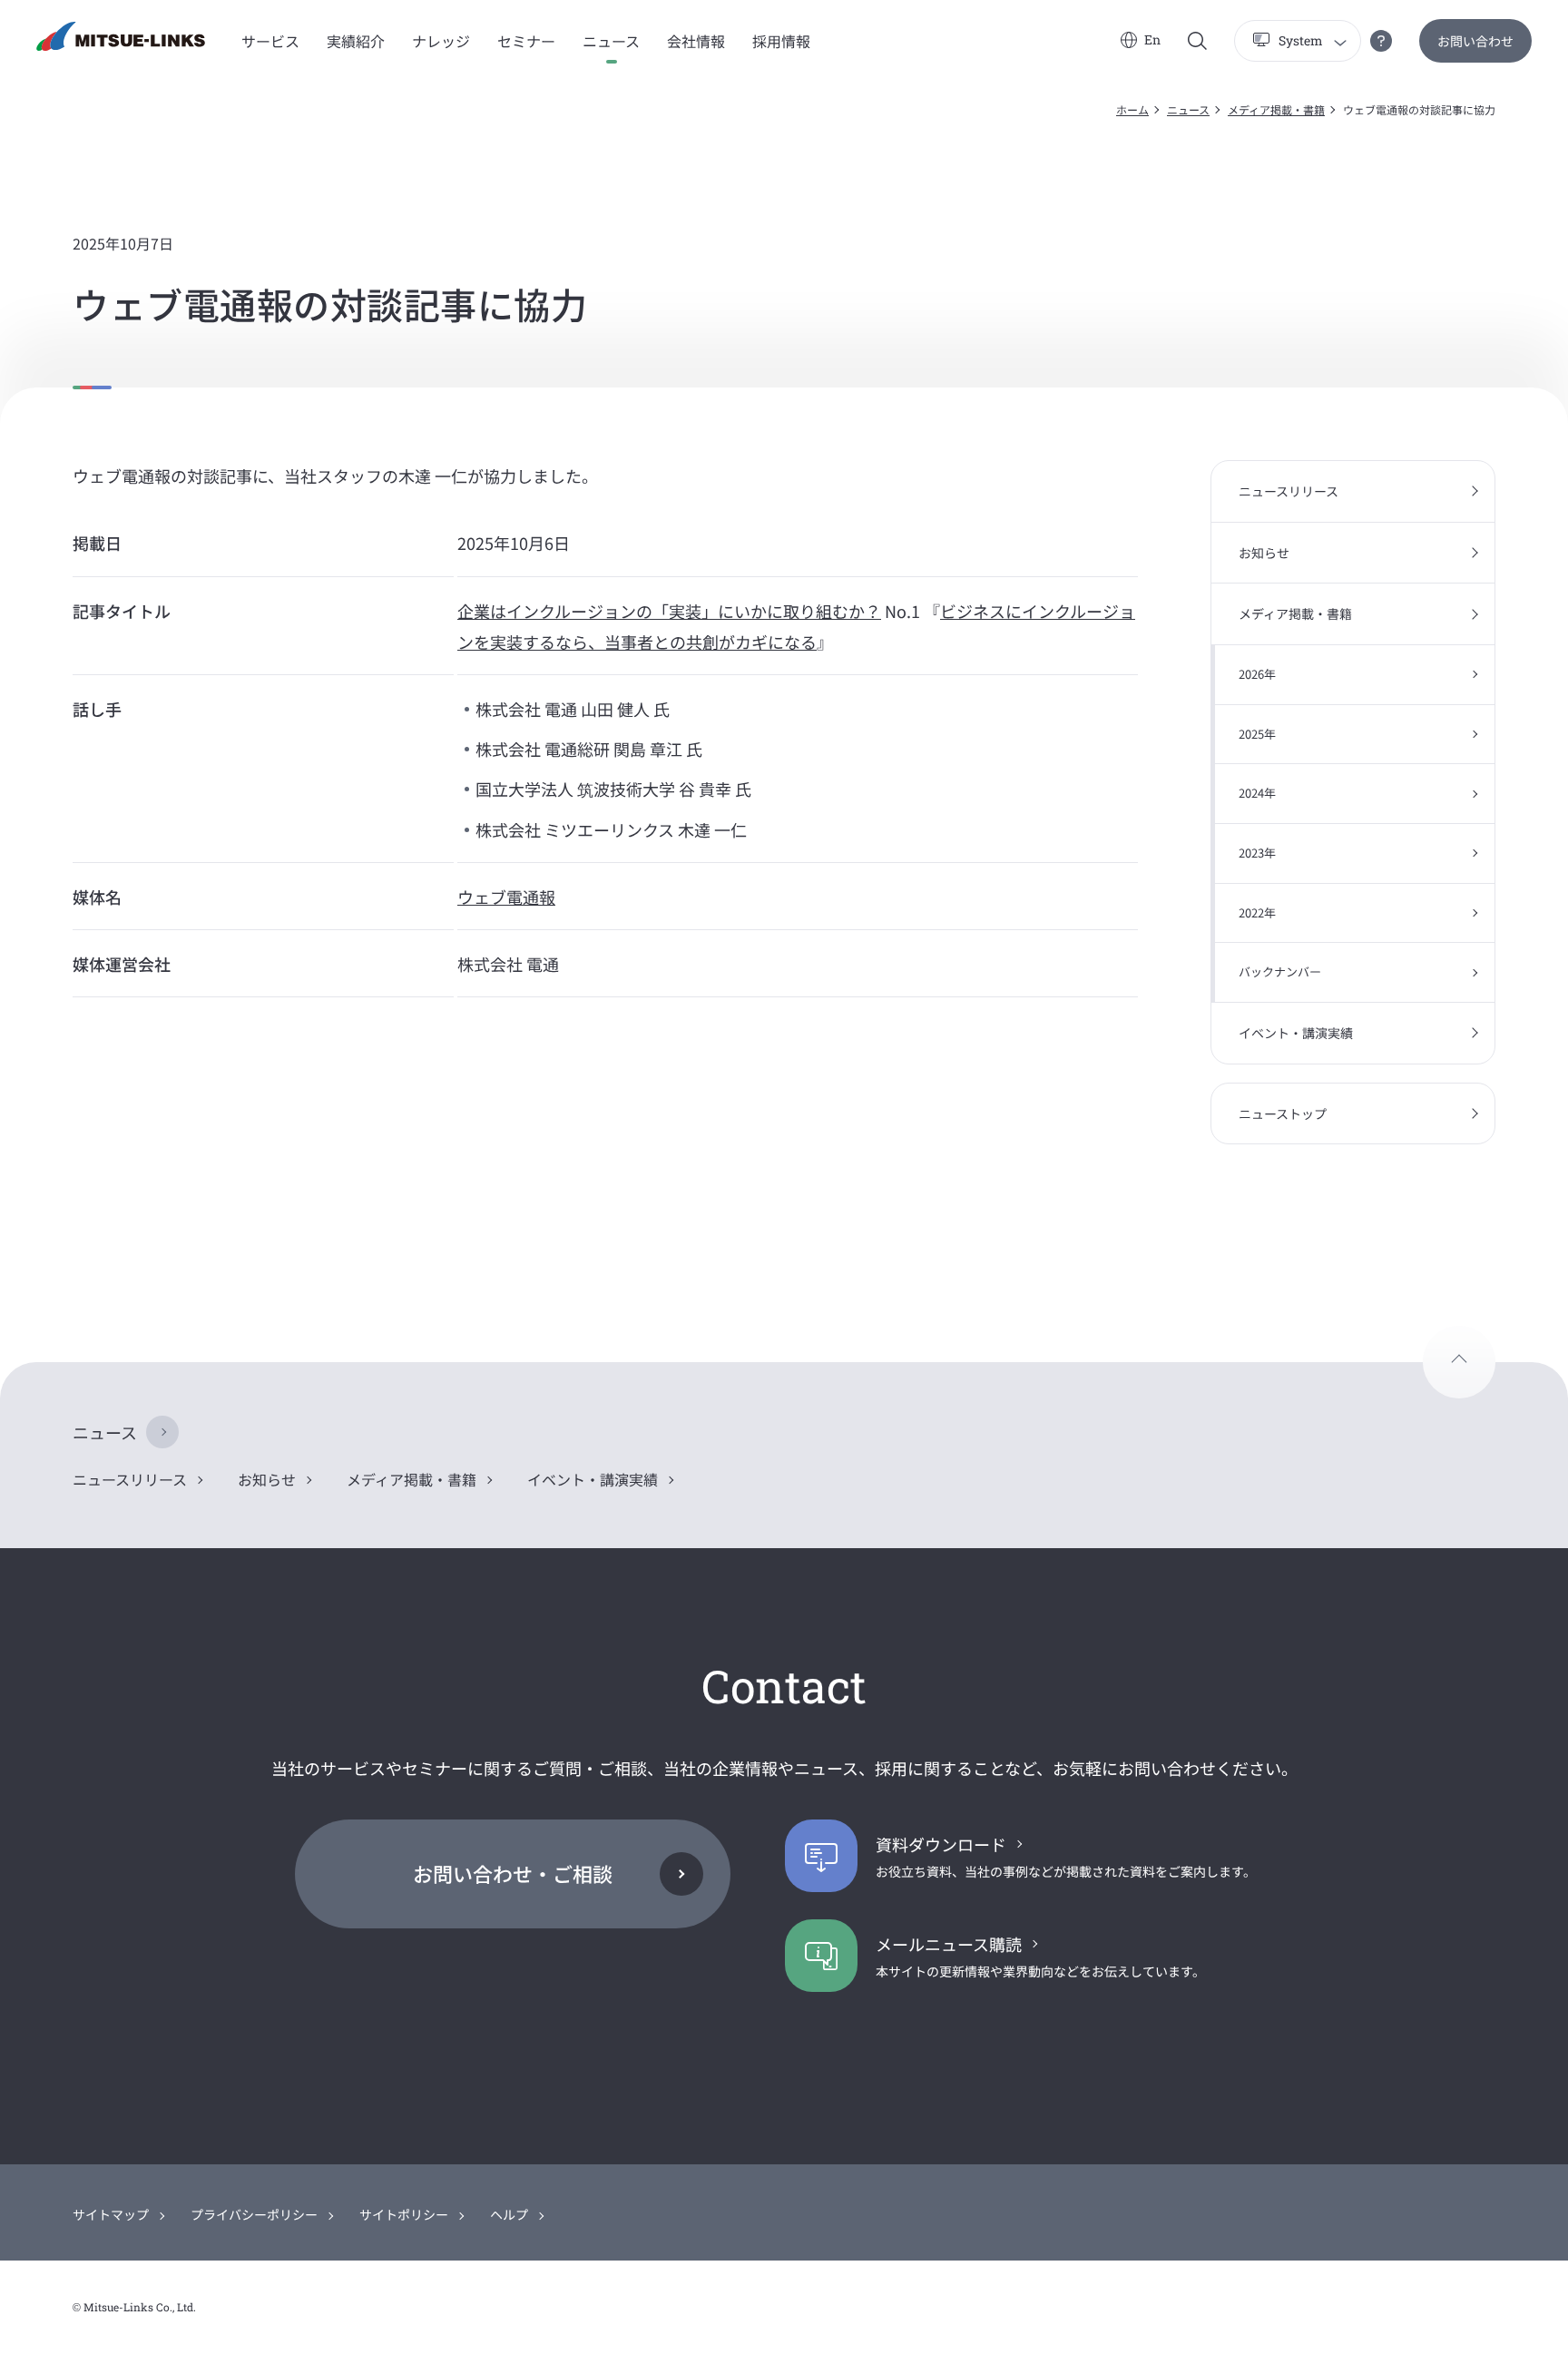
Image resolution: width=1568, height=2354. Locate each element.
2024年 (1257, 793)
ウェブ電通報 (506, 897)
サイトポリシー (404, 2214)
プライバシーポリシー (254, 2214)
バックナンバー (1280, 971)
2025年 (1257, 734)
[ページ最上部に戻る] (1459, 1362)
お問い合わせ (1475, 41)
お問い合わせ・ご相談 (513, 1873)
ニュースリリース (1289, 491)
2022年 (1257, 912)
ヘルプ (509, 2214)
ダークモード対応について (1381, 41)
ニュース (1188, 109)
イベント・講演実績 (1296, 1033)
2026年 (1257, 674)
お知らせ (1264, 553)
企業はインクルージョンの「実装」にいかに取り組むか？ (669, 611)
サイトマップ (111, 2214)
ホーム (1132, 109)
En (1152, 39)
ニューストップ (1283, 1113)
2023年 (1257, 853)
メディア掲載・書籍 (1276, 109)
